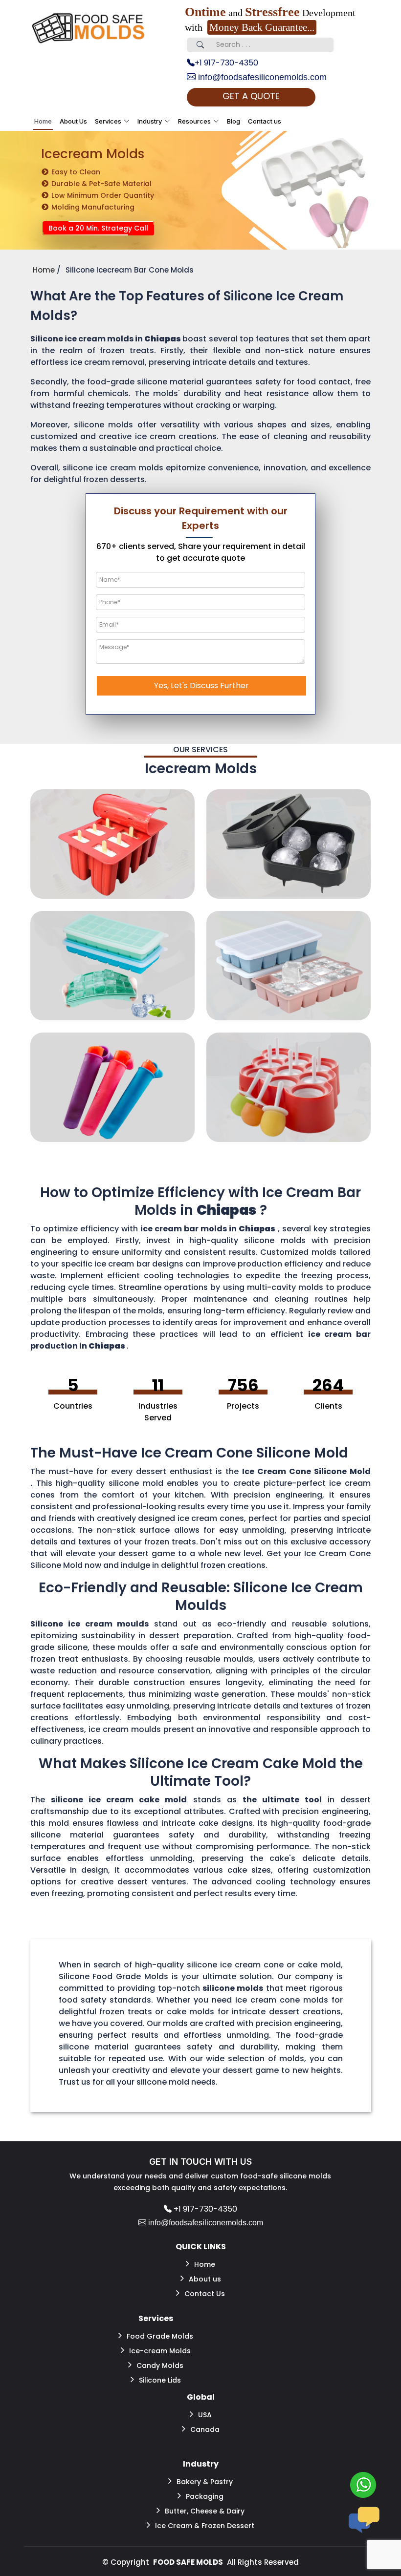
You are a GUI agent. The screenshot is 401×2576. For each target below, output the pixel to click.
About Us (73, 121)
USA (205, 2415)
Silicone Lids (160, 2380)
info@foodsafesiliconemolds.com (261, 77)
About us (205, 2279)
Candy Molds (160, 2365)
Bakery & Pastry (205, 2482)
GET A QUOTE (251, 96)
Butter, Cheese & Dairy (205, 2511)
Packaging (205, 2496)
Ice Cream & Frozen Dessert (205, 2526)
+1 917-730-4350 (226, 63)
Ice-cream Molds (160, 2351)
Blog (234, 121)
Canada (205, 2429)
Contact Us (205, 2294)
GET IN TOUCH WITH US (200, 2162)
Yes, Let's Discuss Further (201, 686)
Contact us (265, 121)
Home (43, 121)
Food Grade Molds (160, 2336)
